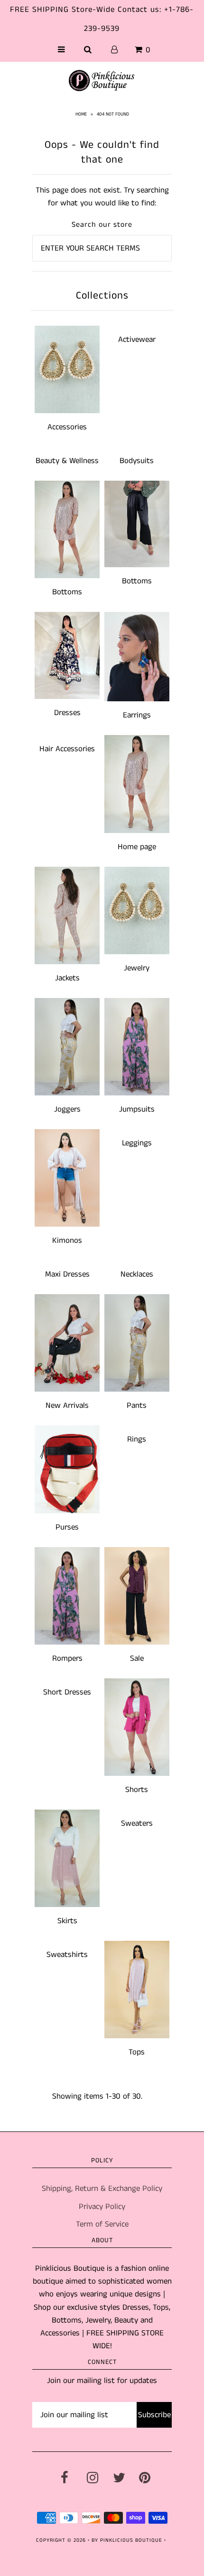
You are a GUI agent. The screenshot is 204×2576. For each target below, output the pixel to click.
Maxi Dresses (67, 1274)
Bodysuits (137, 461)
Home (81, 114)
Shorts (137, 1790)
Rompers (67, 1658)
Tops (137, 2052)
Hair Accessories (67, 749)
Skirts (67, 1921)
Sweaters (137, 1823)
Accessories (67, 427)
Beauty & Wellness (67, 461)
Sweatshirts (67, 1955)
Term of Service (102, 2224)
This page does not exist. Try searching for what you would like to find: (102, 197)
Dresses (67, 713)
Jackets (67, 978)
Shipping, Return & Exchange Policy (102, 2189)
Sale (137, 1658)
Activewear (137, 339)
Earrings (137, 715)
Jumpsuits (137, 1109)
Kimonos (67, 1240)
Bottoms (67, 592)
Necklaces (137, 1274)
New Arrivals (67, 1405)
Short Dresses (67, 1692)
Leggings (137, 1143)
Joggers (67, 1109)
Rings (137, 1439)
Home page (137, 847)
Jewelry (137, 968)
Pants (137, 1405)
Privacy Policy (102, 2207)
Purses (67, 1527)
